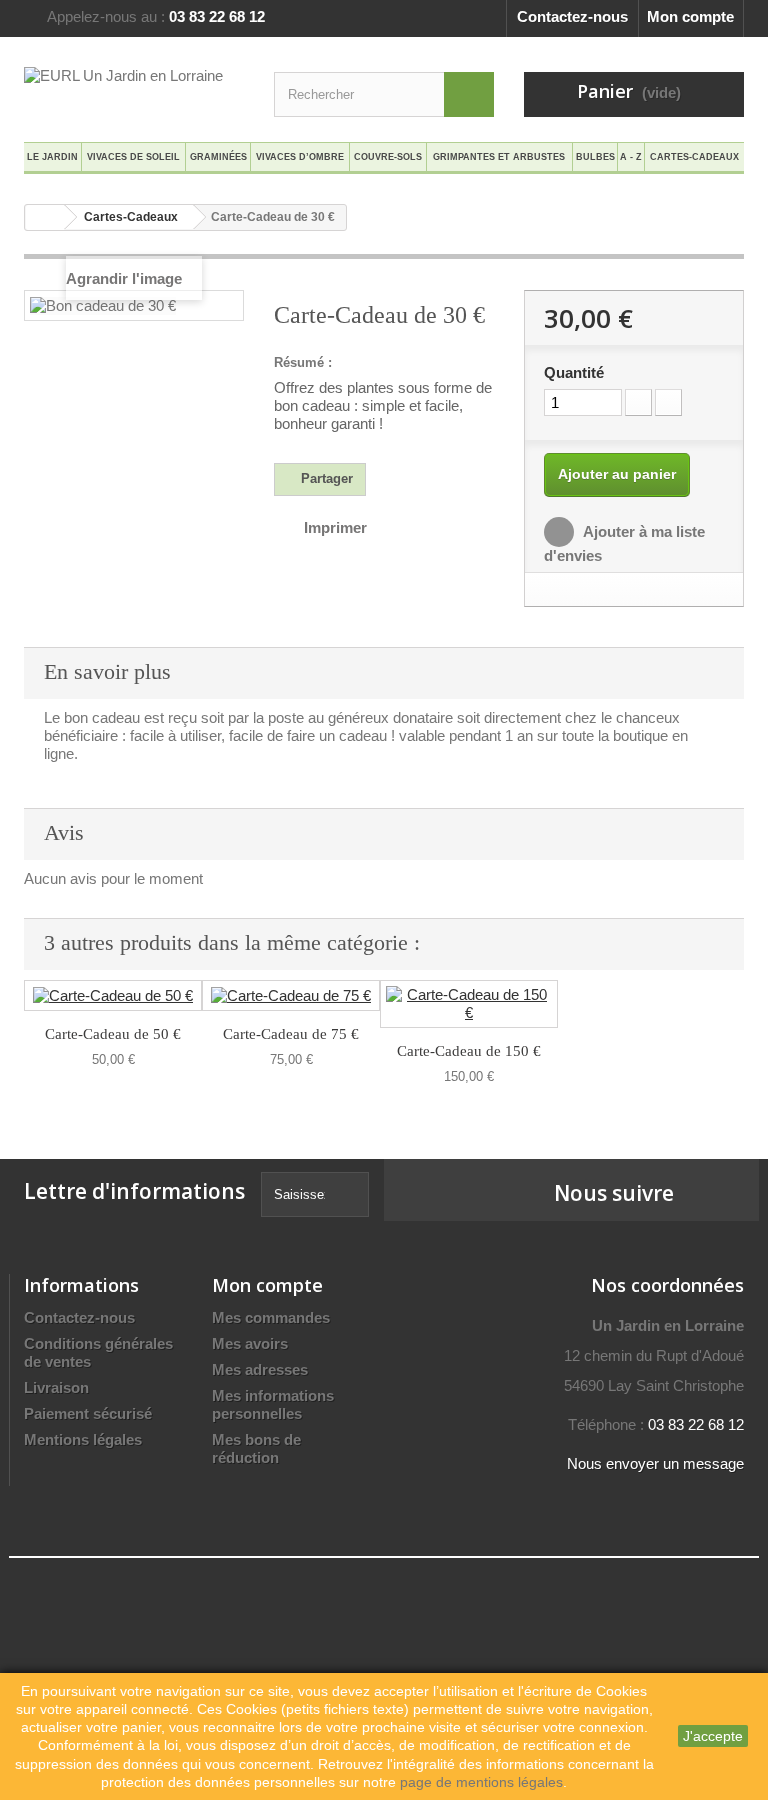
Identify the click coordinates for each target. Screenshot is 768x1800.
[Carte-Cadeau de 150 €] (469, 1004)
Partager (325, 478)
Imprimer (335, 527)
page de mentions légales (481, 1782)
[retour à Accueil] (45, 217)
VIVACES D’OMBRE (300, 157)
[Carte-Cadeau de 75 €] (291, 995)
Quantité (574, 372)
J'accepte (713, 1736)
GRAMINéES (218, 157)
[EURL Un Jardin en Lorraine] (134, 91)
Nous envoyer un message (655, 1463)
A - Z (631, 157)
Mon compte (690, 16)
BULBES (595, 157)
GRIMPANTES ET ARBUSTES (499, 157)
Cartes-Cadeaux (694, 157)
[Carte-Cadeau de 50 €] (113, 995)
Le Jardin (52, 157)
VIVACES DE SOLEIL (133, 157)
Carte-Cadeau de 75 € (291, 1034)
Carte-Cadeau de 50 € (113, 1034)
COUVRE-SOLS (388, 157)
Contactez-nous (572, 16)
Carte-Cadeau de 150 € (469, 1051)
